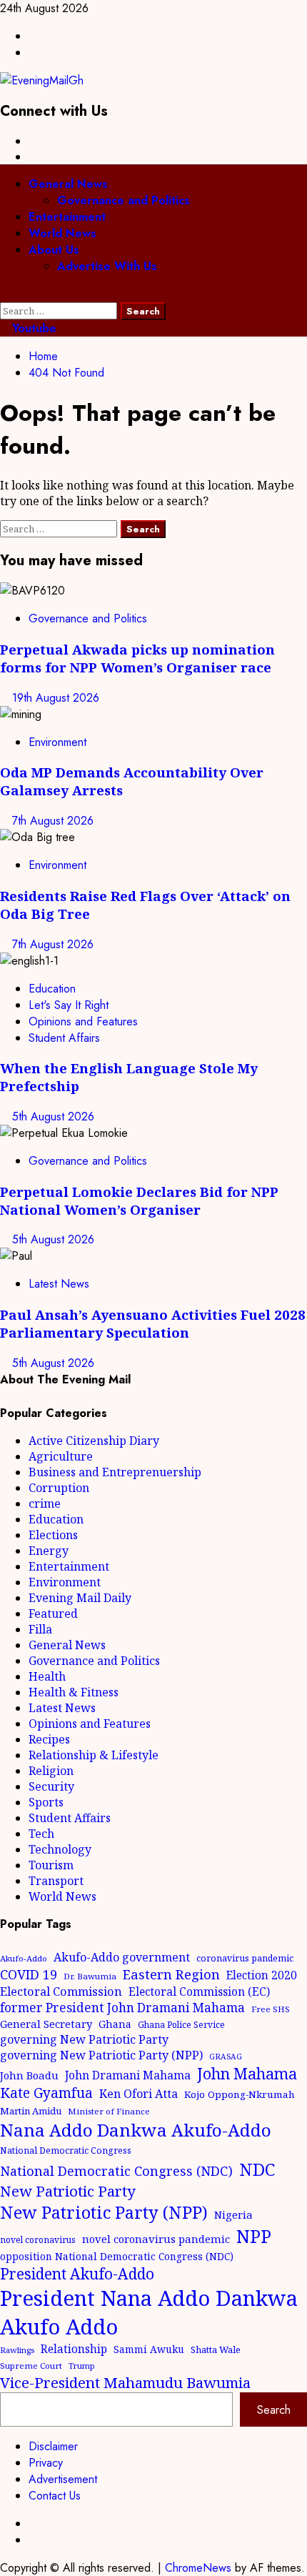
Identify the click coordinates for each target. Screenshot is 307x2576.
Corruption (59, 1488)
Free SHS (271, 2009)
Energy (49, 1551)
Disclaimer (53, 2446)
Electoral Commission (61, 1991)
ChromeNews (198, 2568)
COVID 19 (29, 1974)
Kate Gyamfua (46, 2093)
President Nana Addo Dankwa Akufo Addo (149, 2312)
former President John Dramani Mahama (122, 2008)
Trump (82, 2366)
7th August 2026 (53, 821)
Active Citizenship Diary (94, 1441)
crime (45, 1503)
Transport (56, 1881)
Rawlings (17, 2350)
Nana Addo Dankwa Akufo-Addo (136, 2130)
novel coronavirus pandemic (156, 2239)
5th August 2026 (53, 1117)
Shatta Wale (216, 2349)
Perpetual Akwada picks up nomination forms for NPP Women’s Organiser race (137, 658)
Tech (41, 1834)
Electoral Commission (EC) (199, 1991)
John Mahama (247, 2073)
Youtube (32, 328)
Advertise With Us (107, 266)
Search (274, 2410)
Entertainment (67, 217)
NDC (257, 2169)
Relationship (74, 2349)
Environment (57, 742)
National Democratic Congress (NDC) (116, 2171)
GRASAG (226, 2057)
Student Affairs (64, 1038)
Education (52, 989)
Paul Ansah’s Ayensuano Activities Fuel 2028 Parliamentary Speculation (153, 1323)
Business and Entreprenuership (115, 1472)
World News (62, 233)
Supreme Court (31, 2366)
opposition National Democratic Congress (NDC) (117, 2256)
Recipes (49, 1739)
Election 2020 (262, 1975)
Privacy (46, 2463)
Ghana (115, 2024)
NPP (254, 2236)
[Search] (4, 294)
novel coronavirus (38, 2240)
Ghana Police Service (181, 2025)
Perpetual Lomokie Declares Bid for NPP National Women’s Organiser (139, 1200)
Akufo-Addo (24, 1958)
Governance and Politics (124, 200)
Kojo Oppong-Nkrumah (240, 2094)
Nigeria (233, 2214)
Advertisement (63, 2479)
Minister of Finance (109, 2111)
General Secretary (46, 2024)
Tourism (51, 1865)
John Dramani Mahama (128, 2075)
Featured (53, 1613)
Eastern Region (171, 1974)
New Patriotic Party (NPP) (104, 2212)
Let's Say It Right (69, 1005)
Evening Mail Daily (80, 1598)
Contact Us (55, 2496)
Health (47, 1676)
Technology (60, 1849)
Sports (46, 1802)
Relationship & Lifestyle (94, 1755)
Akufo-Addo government (122, 1957)
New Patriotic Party (68, 2191)
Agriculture (61, 1456)
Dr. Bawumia (90, 1976)
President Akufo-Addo (77, 2274)
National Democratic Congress (66, 2150)
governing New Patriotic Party (84, 2039)
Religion (51, 1771)
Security (51, 1786)
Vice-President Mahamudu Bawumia (125, 2382)
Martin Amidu (31, 2111)
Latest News (59, 1284)
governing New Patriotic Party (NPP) (101, 2055)
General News (68, 184)
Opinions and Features (83, 1021)
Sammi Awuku (149, 2349)
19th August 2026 (56, 698)
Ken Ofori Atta (139, 2094)
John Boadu (29, 2075)
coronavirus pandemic (245, 1958)
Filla (40, 1629)
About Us (54, 250)
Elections (53, 1535)
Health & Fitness (74, 1692)
